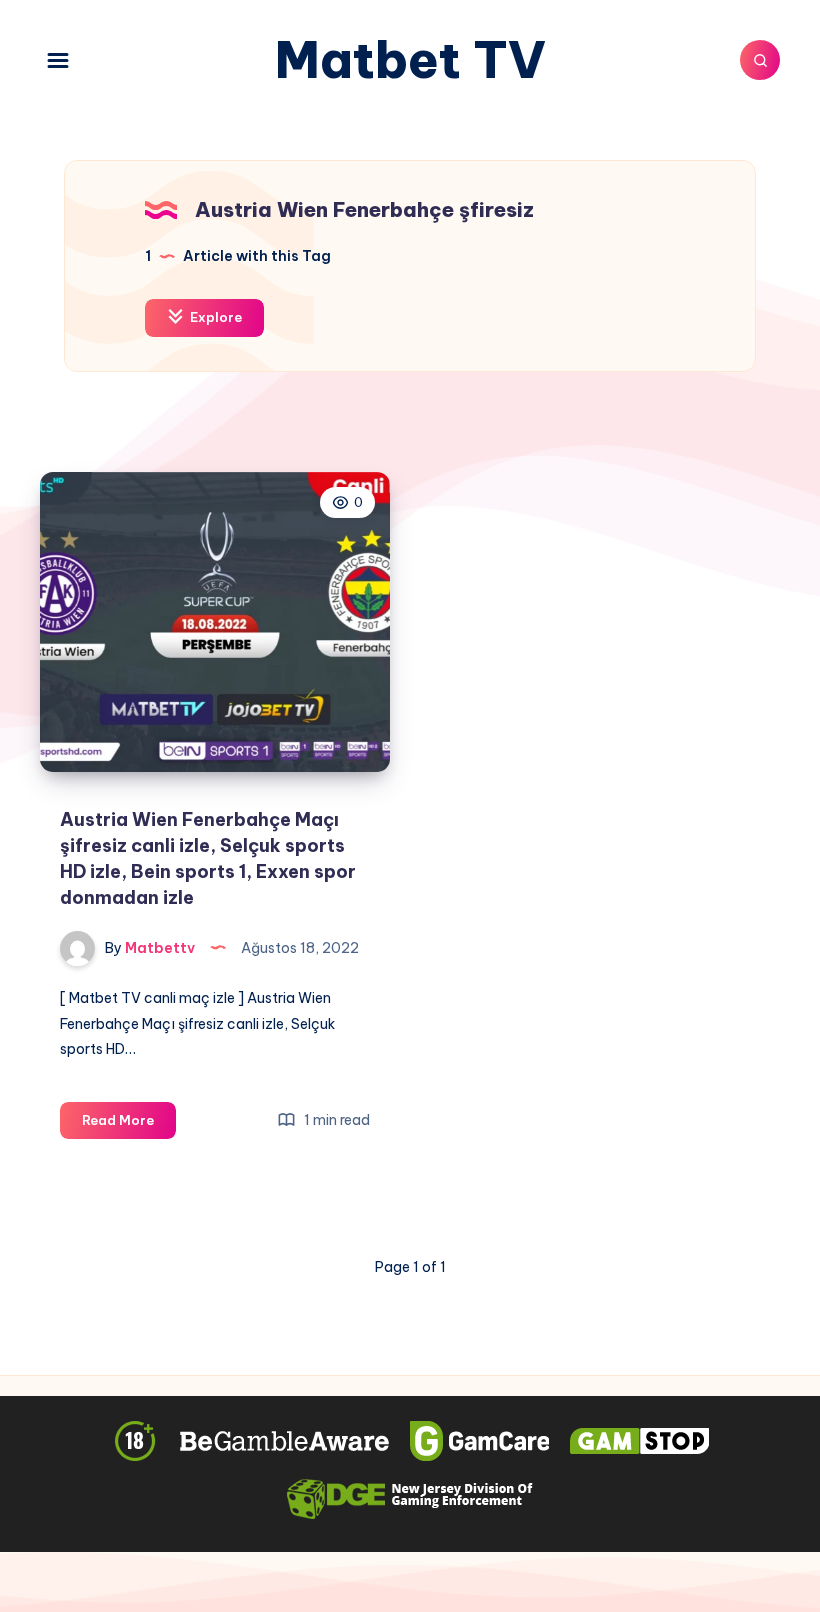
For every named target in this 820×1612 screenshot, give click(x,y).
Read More (129, 1125)
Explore (214, 317)
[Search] (760, 60)
